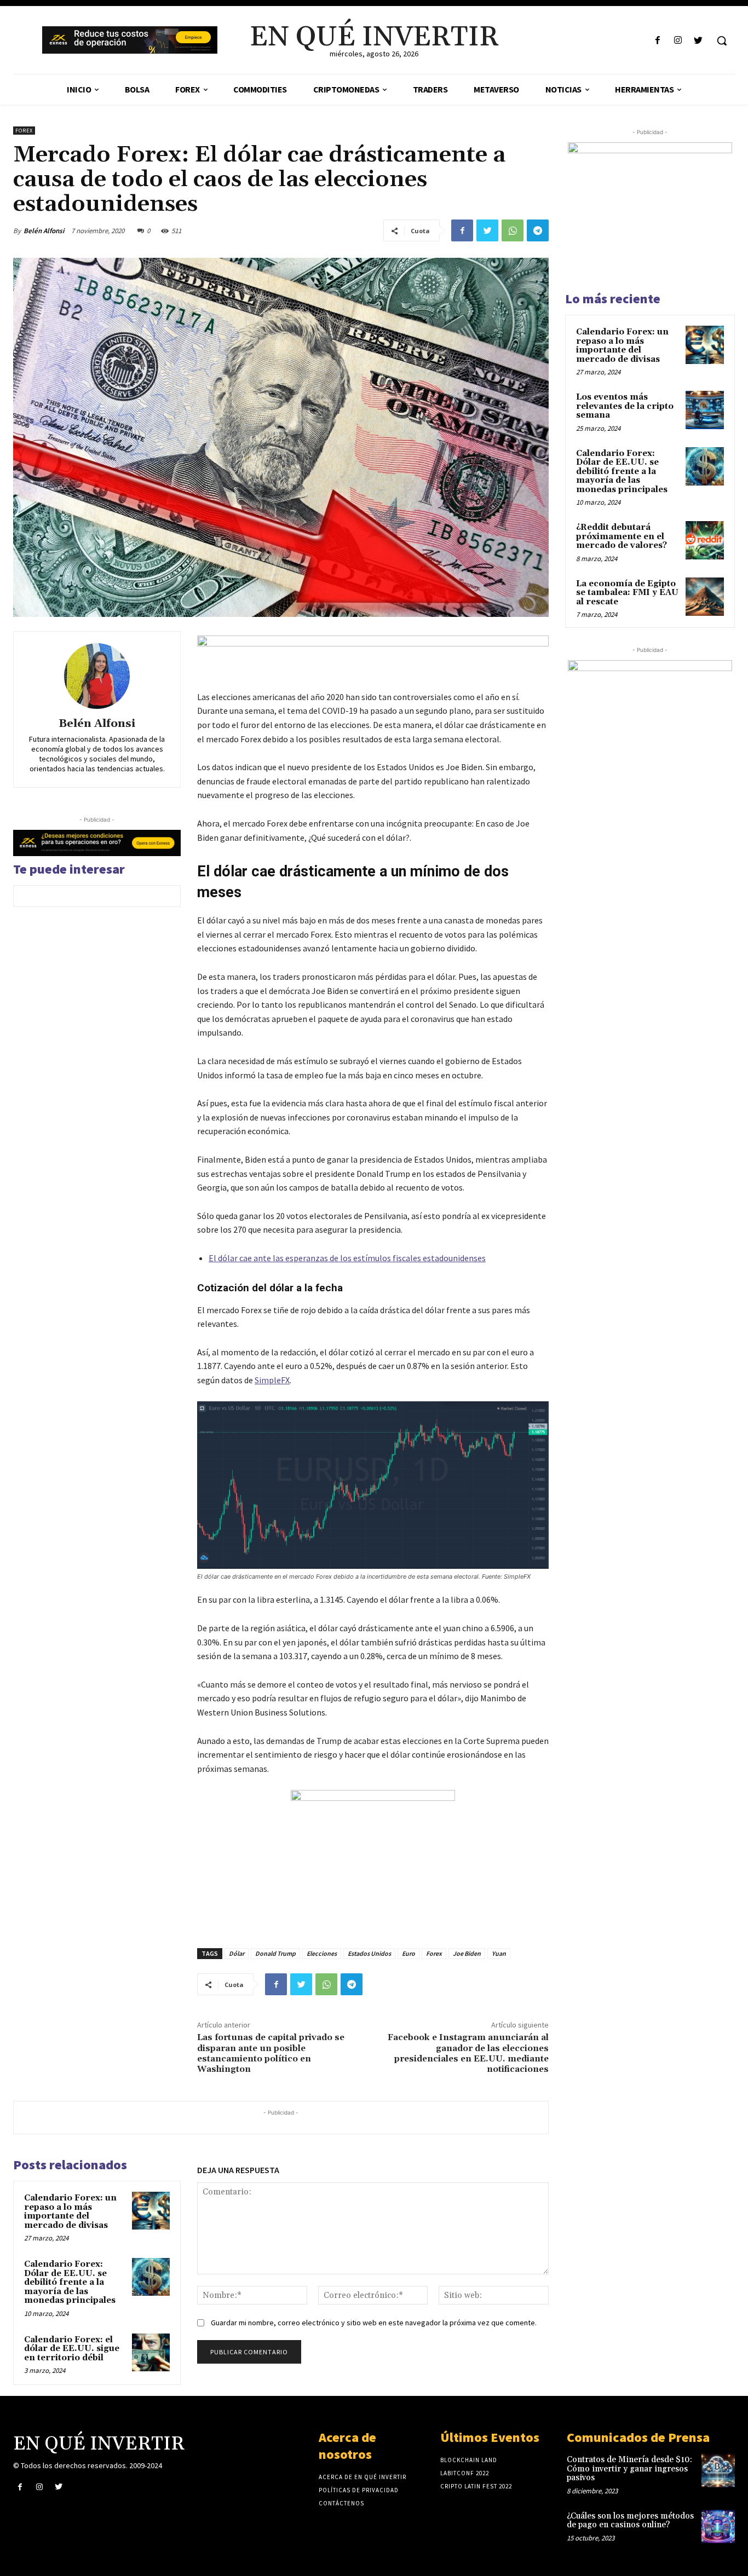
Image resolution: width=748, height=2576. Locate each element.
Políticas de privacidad (359, 2490)
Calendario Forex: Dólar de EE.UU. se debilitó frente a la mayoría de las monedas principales (70, 2282)
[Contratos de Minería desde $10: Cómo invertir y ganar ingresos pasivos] (718, 2470)
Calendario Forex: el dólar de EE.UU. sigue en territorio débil (72, 2349)
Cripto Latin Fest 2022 (476, 2486)
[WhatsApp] (513, 230)
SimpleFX (272, 1380)
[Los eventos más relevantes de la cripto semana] (705, 410)
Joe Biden (467, 1953)
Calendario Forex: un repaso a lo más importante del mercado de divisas (70, 2212)
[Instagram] (678, 41)
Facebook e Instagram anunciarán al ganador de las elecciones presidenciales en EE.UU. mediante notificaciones (468, 2053)
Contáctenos (341, 2503)
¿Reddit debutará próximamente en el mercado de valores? (622, 536)
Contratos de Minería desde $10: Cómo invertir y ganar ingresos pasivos (629, 2469)
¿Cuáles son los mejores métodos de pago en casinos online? (630, 2521)
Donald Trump (275, 1953)
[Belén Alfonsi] (97, 676)
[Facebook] (657, 41)
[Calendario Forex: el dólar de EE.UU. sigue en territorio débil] (151, 2352)
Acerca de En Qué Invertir (363, 2477)
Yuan (499, 1953)
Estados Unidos (369, 1953)
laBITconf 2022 (465, 2473)
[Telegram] (538, 230)
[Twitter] (698, 41)
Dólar (237, 1953)
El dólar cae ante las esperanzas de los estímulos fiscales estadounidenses (347, 1258)
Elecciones (322, 1953)
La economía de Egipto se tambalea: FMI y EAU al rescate (627, 593)
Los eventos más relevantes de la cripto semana (625, 406)
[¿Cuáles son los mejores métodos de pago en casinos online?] (718, 2526)
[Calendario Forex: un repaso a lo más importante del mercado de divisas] (151, 2211)
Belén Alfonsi (44, 231)
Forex (24, 131)
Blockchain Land (469, 2460)
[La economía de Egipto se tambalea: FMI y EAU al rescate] (705, 597)
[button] (722, 41)
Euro (408, 1953)
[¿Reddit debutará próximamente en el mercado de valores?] (705, 540)
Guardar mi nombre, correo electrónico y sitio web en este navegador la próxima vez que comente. (374, 2323)
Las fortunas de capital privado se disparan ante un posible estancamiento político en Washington (271, 2053)
